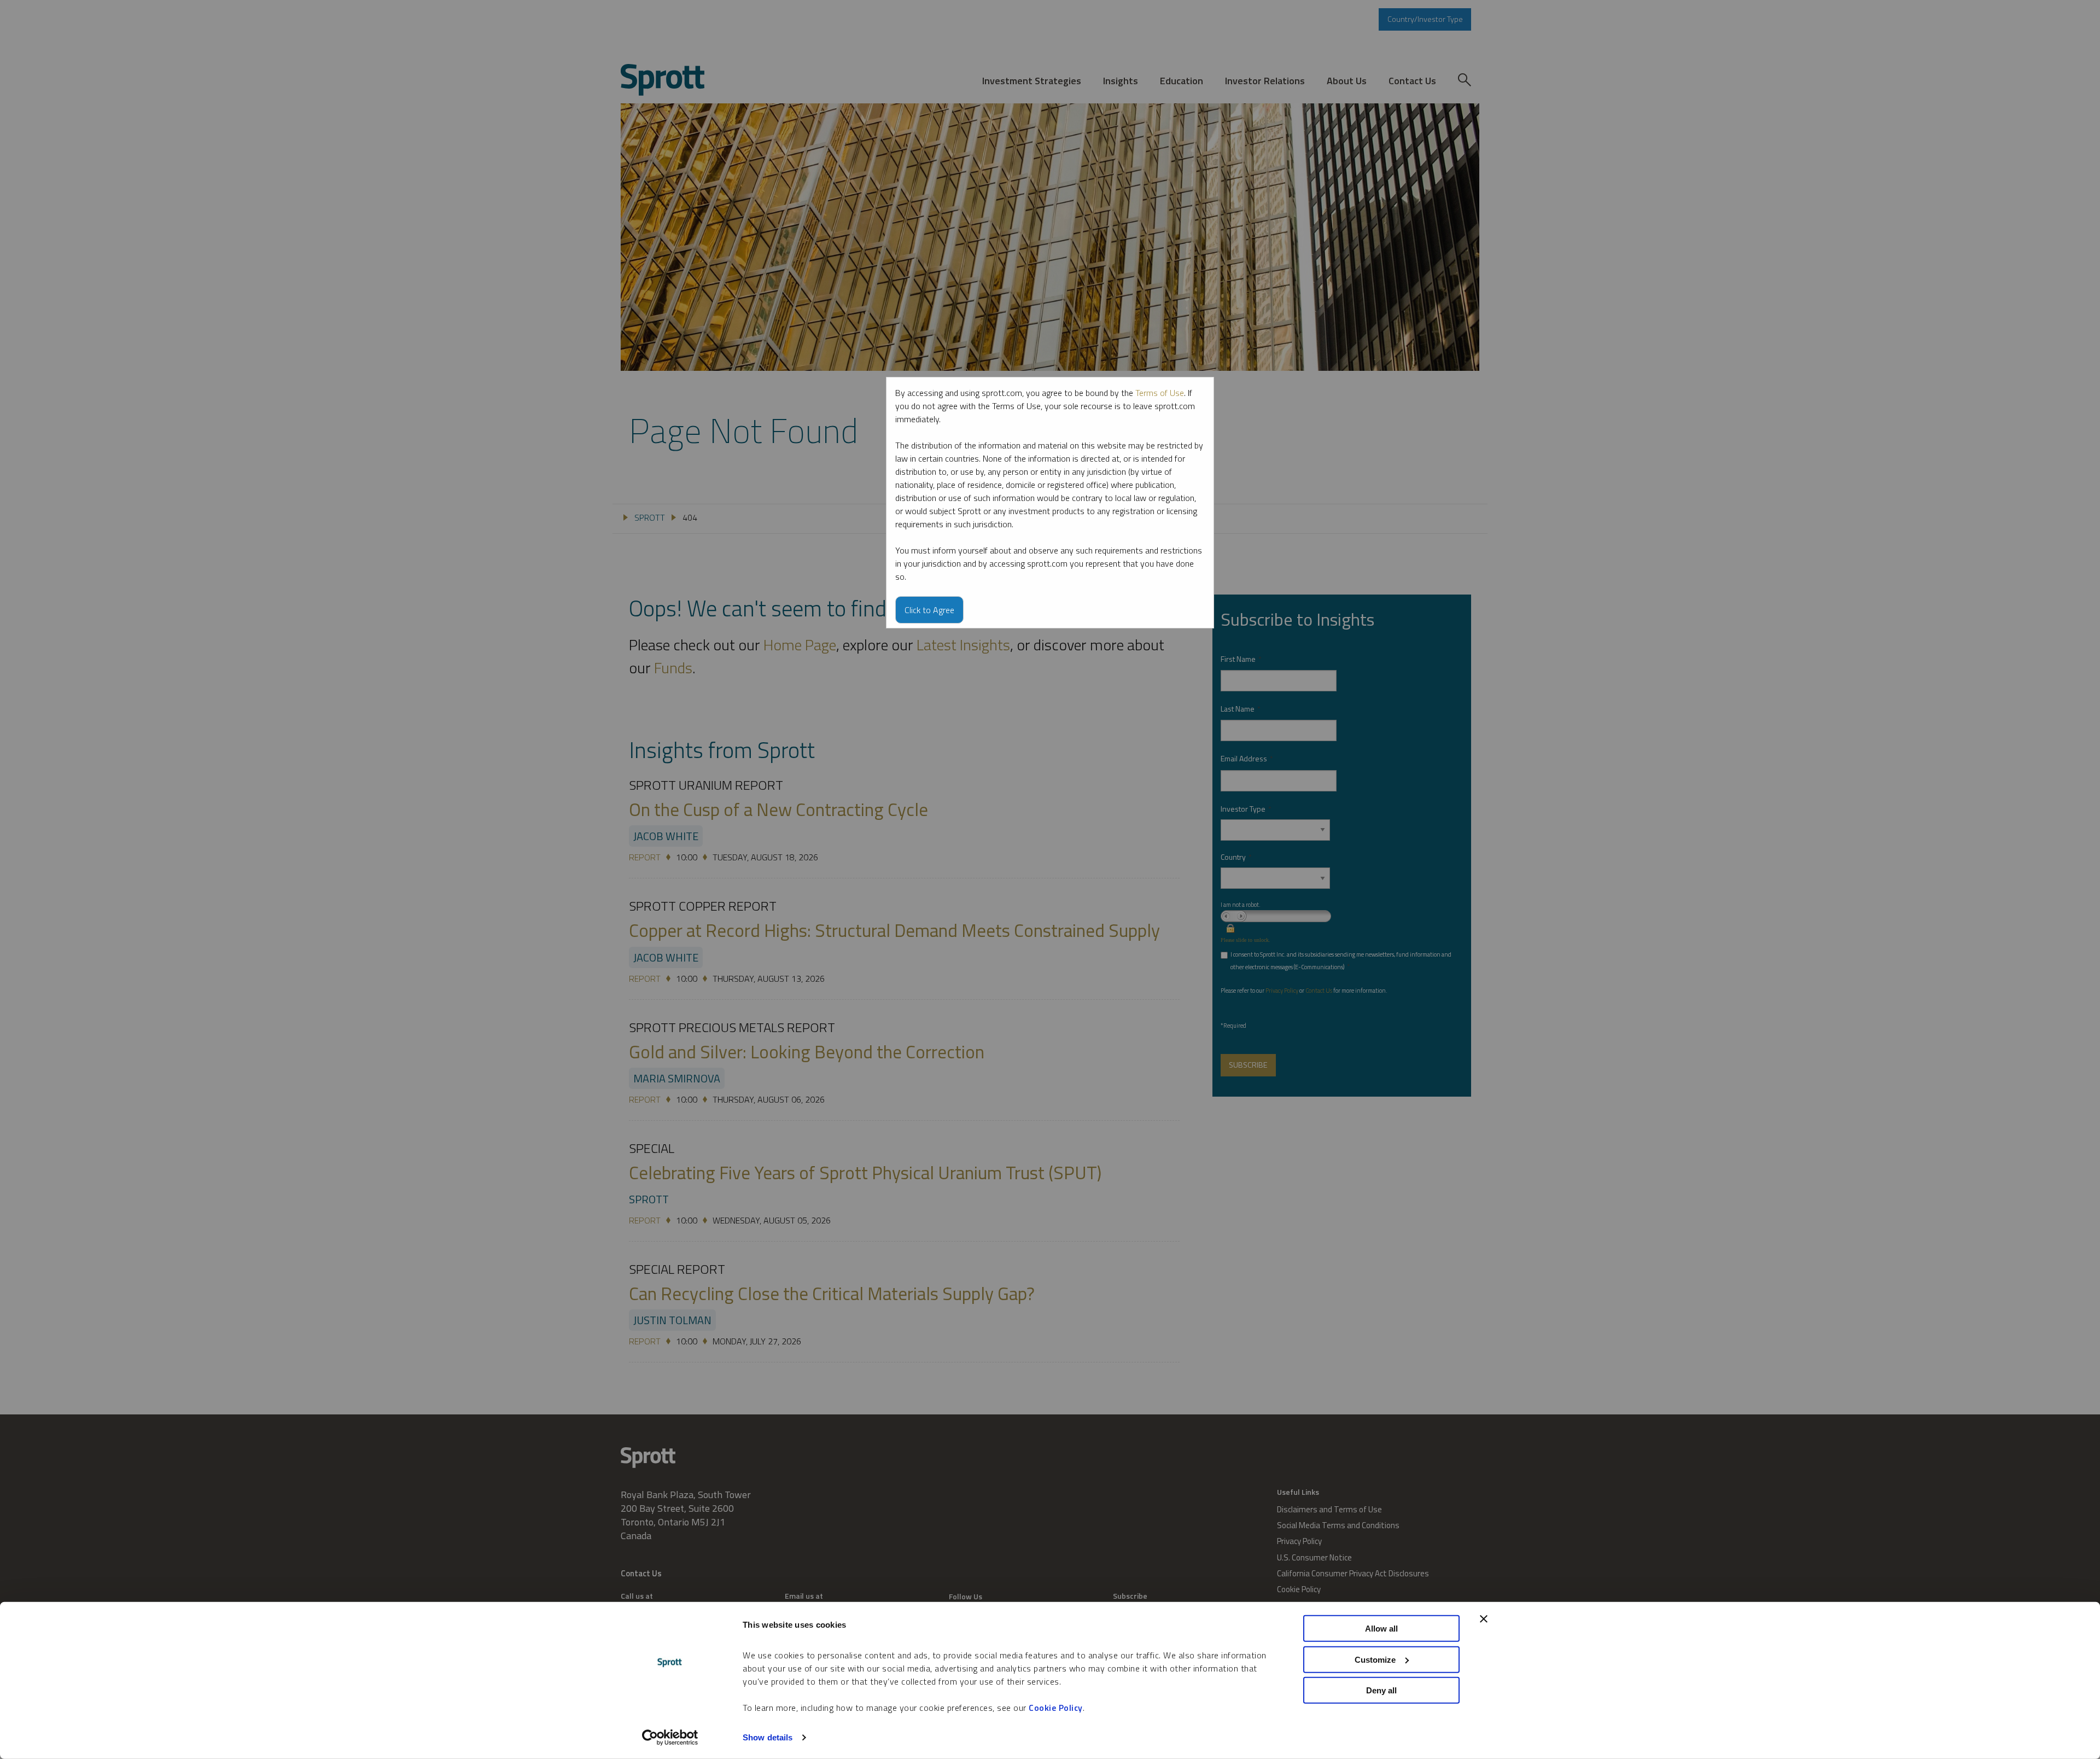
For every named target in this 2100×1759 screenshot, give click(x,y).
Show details (768, 1737)
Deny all (1381, 1690)
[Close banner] (1484, 1619)
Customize (1375, 1659)
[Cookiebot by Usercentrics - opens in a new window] (670, 1738)
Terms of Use (1160, 393)
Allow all (1381, 1629)
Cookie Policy (1056, 1708)
